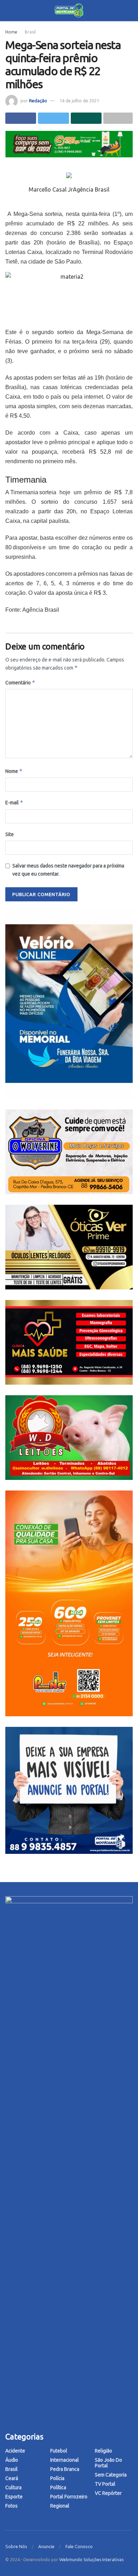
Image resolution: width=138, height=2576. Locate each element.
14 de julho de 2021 (79, 101)
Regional (60, 2506)
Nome (14, 771)
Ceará (12, 2478)
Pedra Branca (65, 2469)
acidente (15, 2451)
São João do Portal (108, 2463)
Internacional (65, 2460)
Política (58, 2487)
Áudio (12, 2460)
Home (11, 32)
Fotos (11, 2506)
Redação (38, 101)
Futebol (59, 2451)
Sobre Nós (16, 2546)
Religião (103, 2451)
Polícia (57, 2478)
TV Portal (105, 2484)
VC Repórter (108, 2493)
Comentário (20, 682)
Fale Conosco (79, 2546)
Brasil (30, 32)
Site (10, 834)
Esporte (14, 2497)
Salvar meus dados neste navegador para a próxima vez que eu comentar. (68, 870)
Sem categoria (111, 2475)
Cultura (13, 2487)
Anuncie (46, 2546)
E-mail (14, 802)
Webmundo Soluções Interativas (91, 2560)
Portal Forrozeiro (69, 2497)
